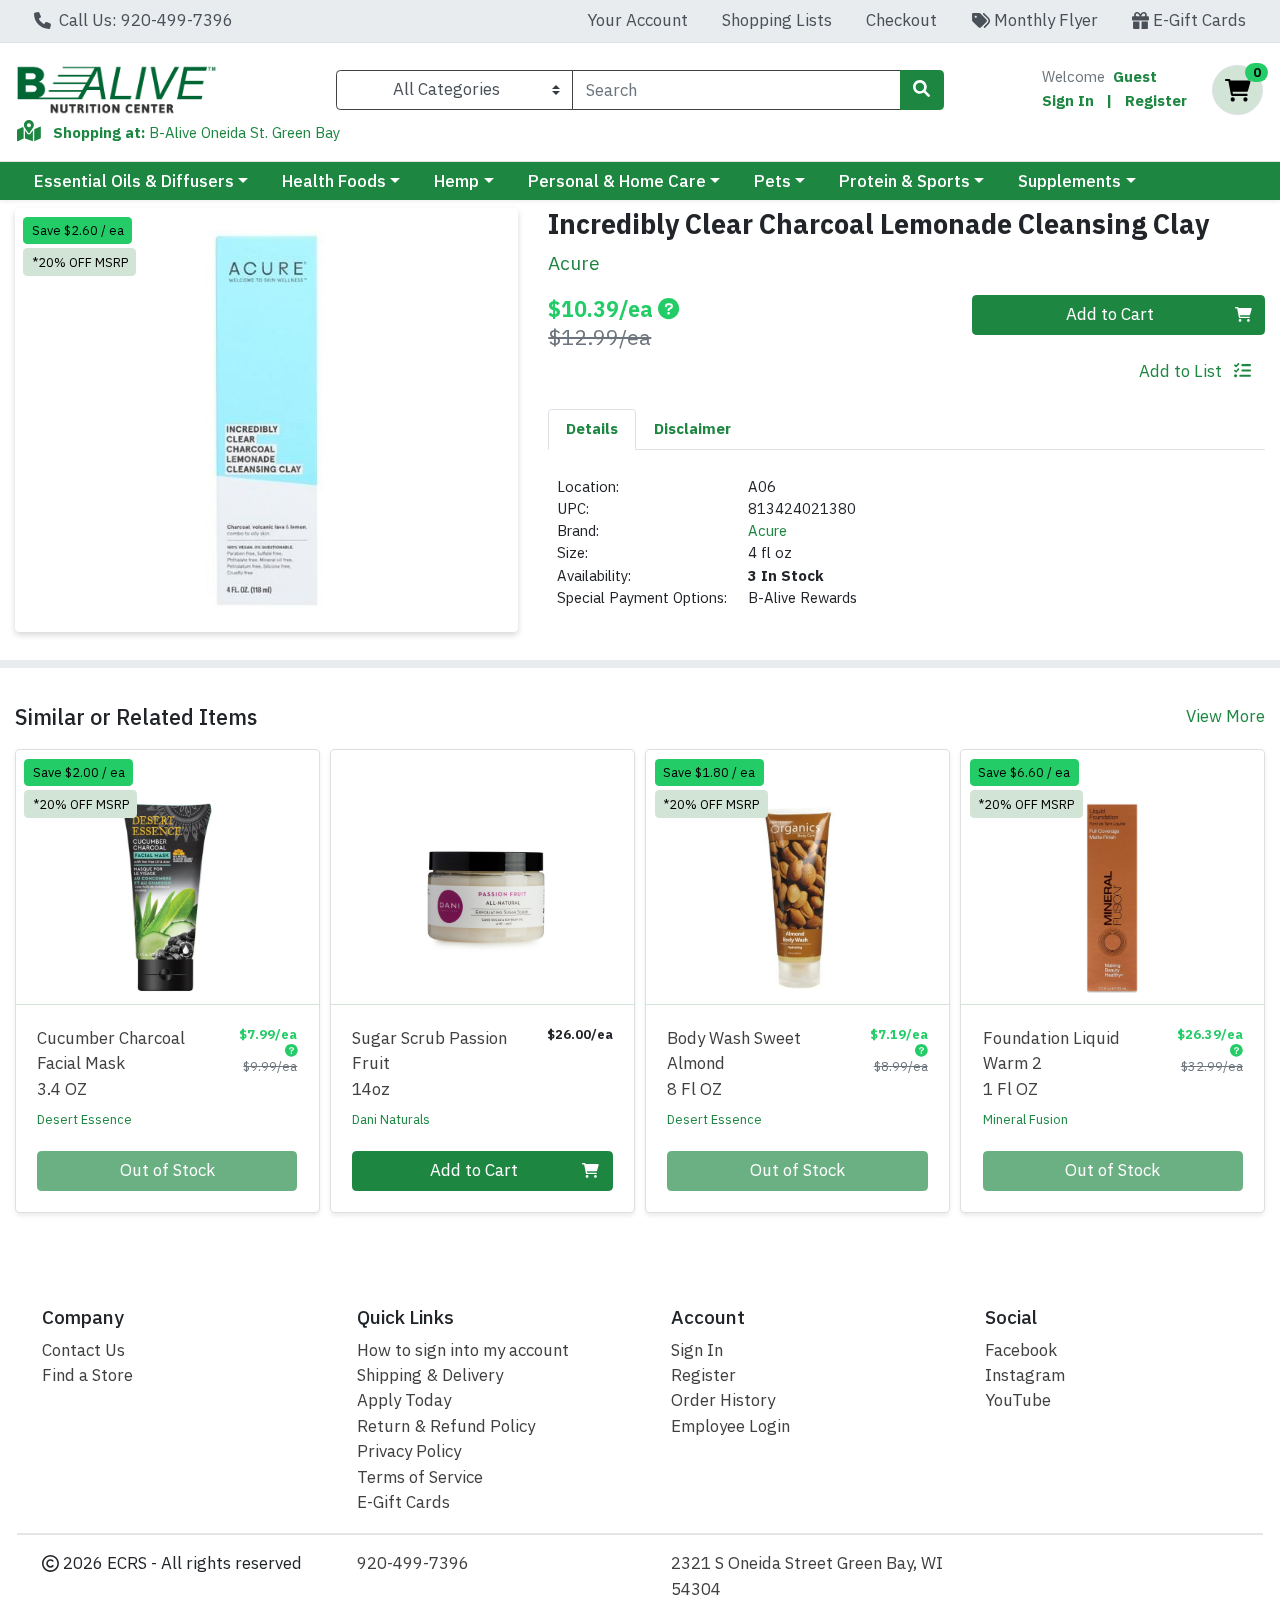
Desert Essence (84, 1119)
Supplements (1069, 181)
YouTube (1018, 1400)
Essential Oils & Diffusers (134, 181)
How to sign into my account (463, 1350)
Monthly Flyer (1044, 20)
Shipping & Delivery (430, 1375)
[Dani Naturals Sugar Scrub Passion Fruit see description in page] (482, 877)
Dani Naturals (391, 1119)
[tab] (592, 429)
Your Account (637, 20)
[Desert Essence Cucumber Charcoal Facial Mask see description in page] (167, 877)
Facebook (1021, 1350)
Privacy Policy (409, 1451)
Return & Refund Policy (446, 1426)
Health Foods (334, 181)
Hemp (456, 181)
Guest (1135, 76)
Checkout (901, 20)
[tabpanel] (906, 551)
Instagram (1025, 1375)
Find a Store (87, 1375)
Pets (772, 181)
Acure (767, 530)
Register (1156, 100)
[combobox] (736, 90)
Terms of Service (420, 1477)
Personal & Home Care (617, 181)
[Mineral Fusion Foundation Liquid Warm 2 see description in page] (1112, 877)
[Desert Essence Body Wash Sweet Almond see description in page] (797, 877)
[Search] (922, 90)
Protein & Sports (904, 181)
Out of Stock (167, 1170)
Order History (723, 1400)
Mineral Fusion (1025, 1119)
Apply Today (404, 1400)
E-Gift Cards (1197, 20)
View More (1225, 716)
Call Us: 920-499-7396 (144, 20)
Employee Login (730, 1426)
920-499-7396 (413, 1563)
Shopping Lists (777, 20)
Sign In (1068, 100)
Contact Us (83, 1350)
